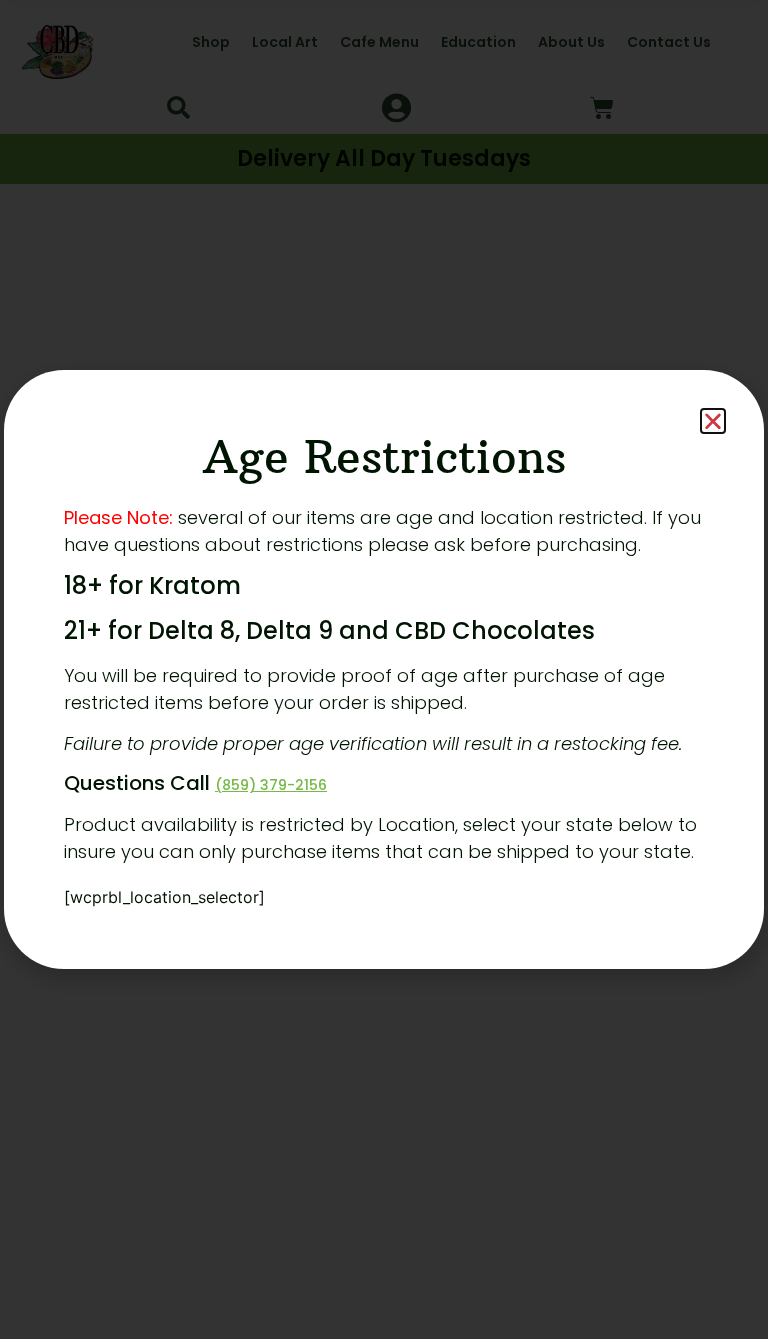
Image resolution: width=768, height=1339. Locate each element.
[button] (713, 421)
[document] (384, 669)
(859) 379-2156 (271, 785)
